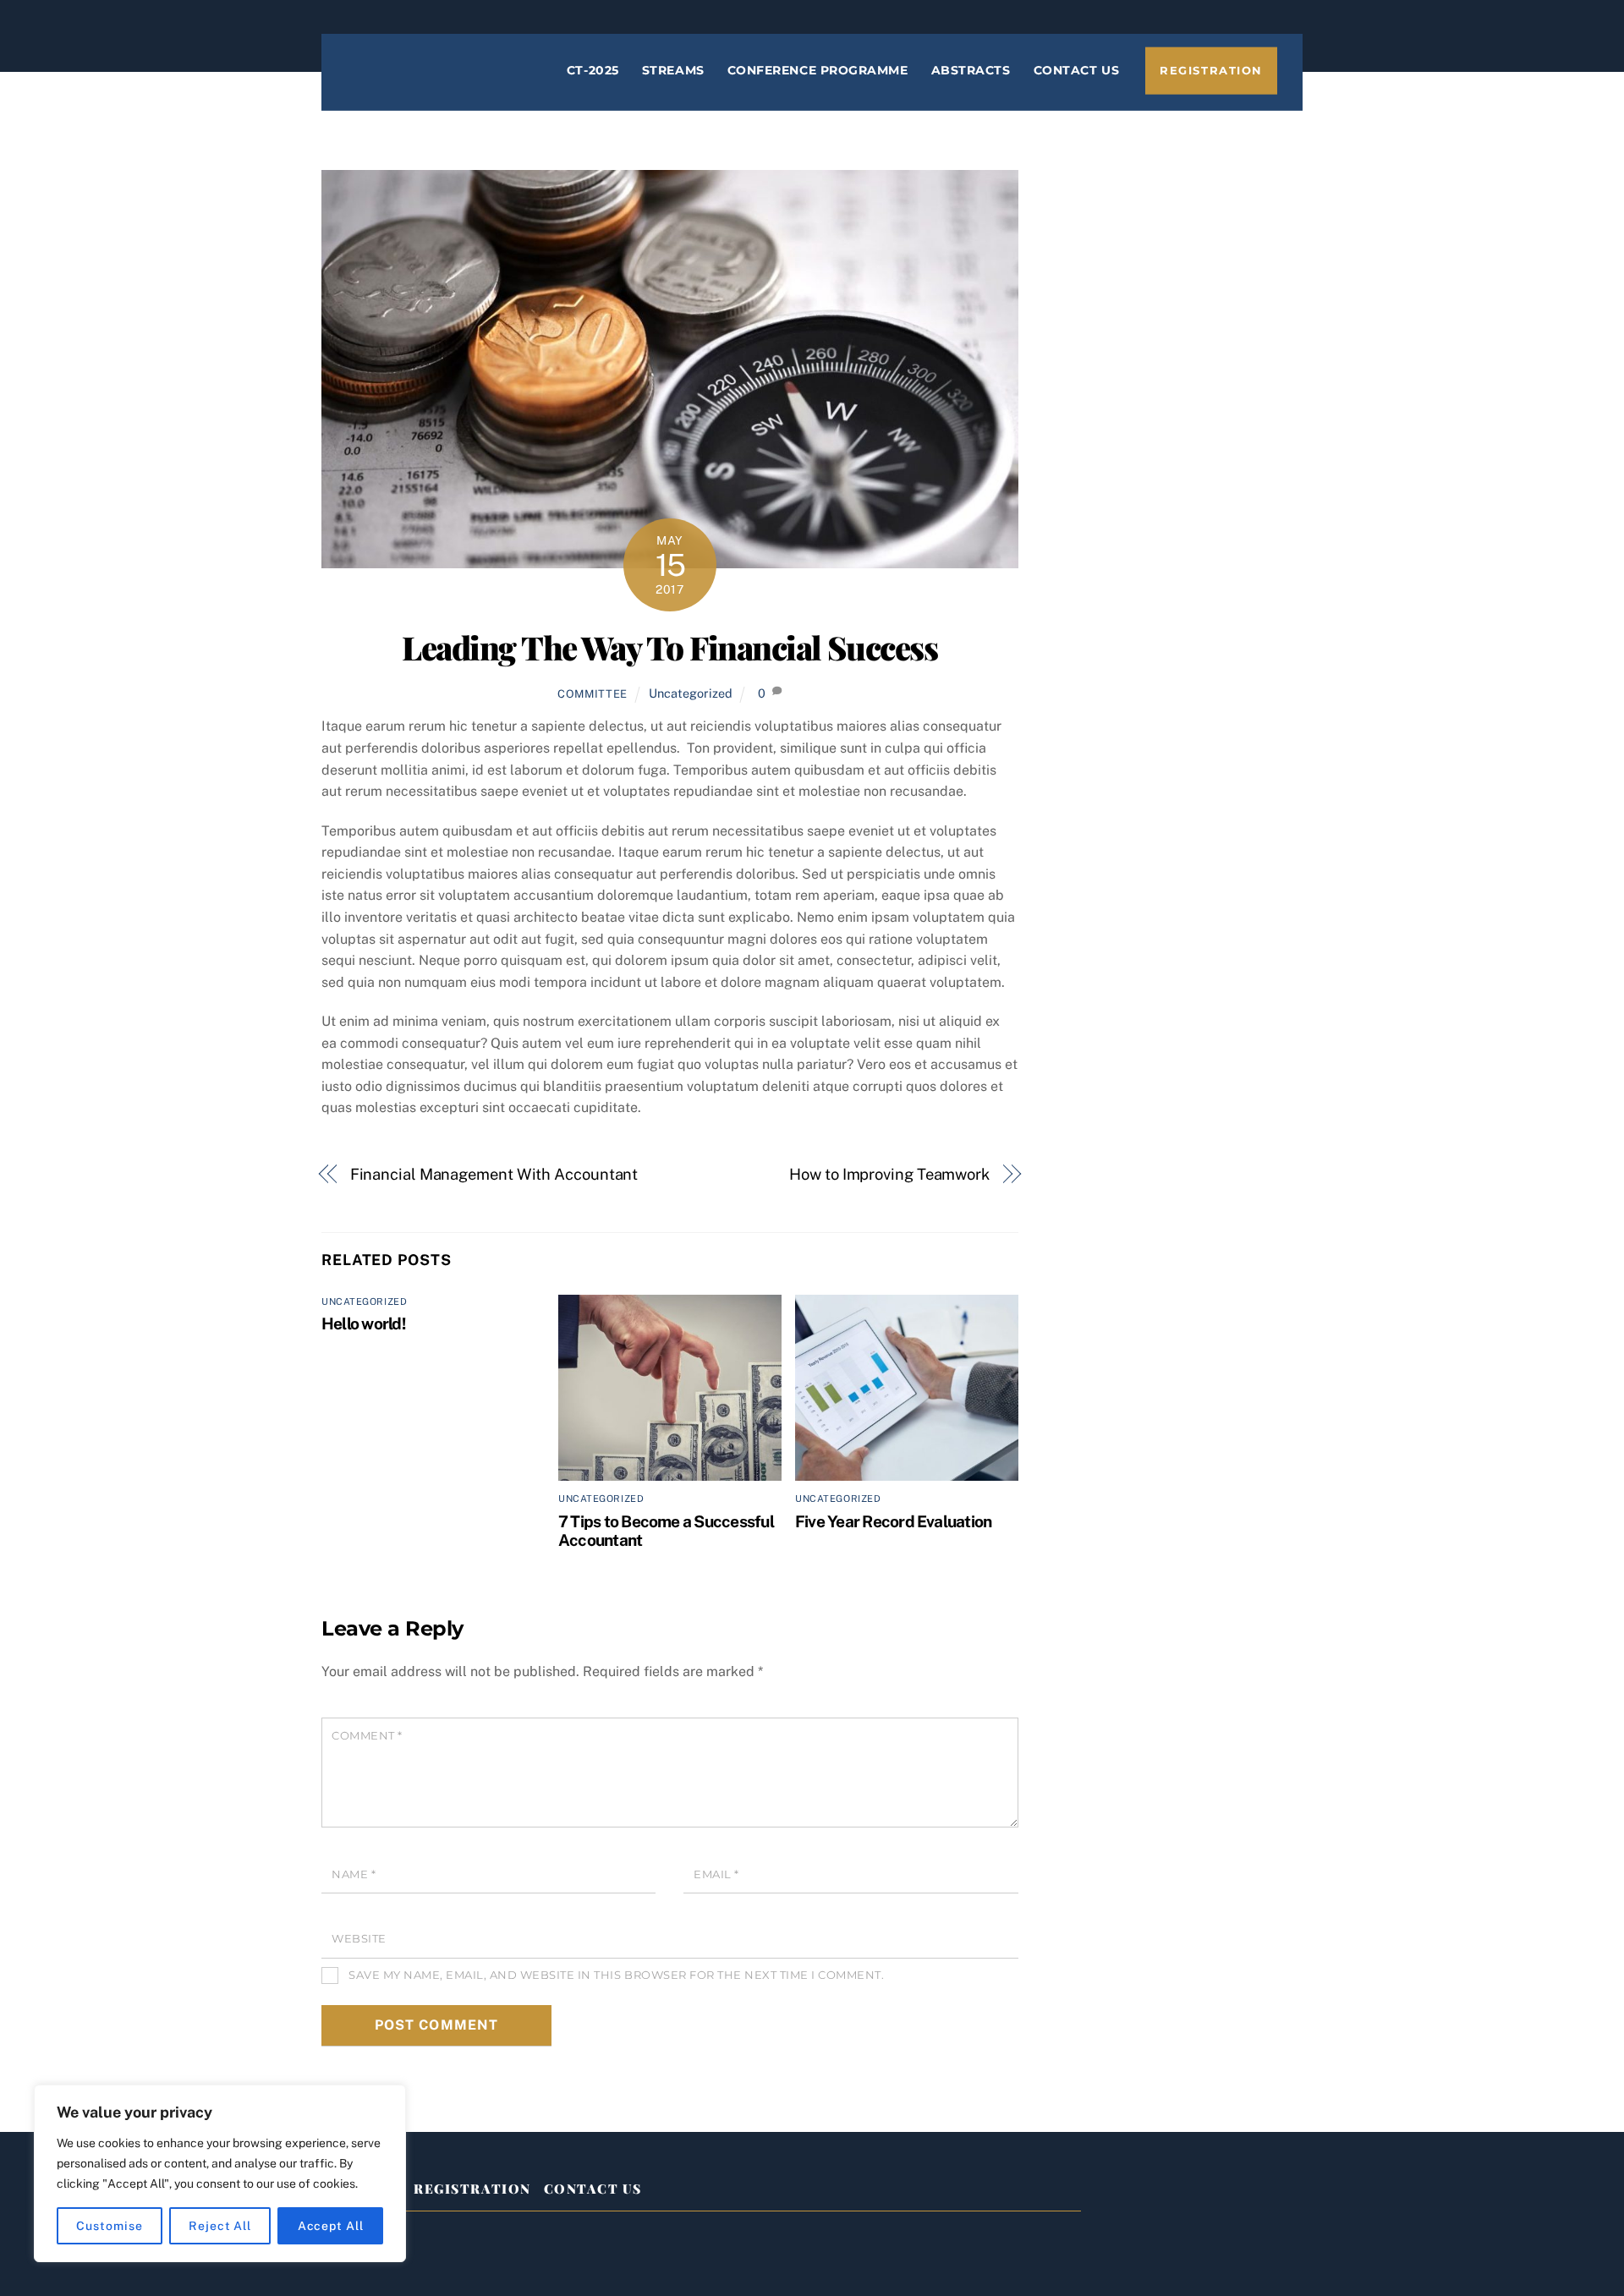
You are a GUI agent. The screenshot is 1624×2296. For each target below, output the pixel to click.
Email (716, 1874)
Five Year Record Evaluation (893, 1521)
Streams (673, 70)
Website (359, 1939)
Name (354, 1874)
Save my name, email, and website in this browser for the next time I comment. (616, 1975)
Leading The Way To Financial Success (669, 647)
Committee (593, 694)
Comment (367, 1736)
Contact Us (1076, 70)
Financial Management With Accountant (494, 1174)
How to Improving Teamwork (889, 1174)
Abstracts (971, 70)
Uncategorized (691, 693)
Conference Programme (818, 70)
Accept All (331, 2226)
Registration (1211, 71)
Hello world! (363, 1323)
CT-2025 (593, 70)
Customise (109, 2226)
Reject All (220, 2226)
